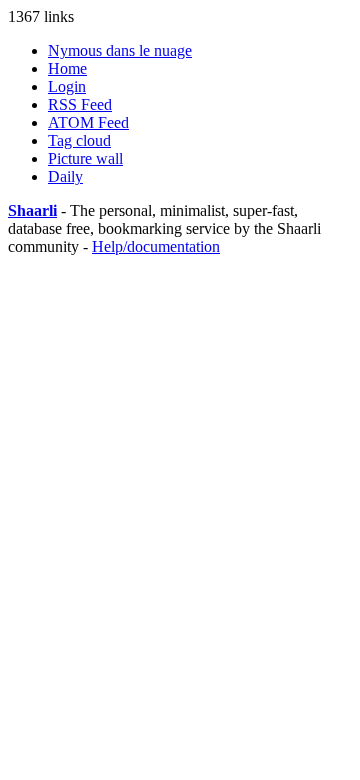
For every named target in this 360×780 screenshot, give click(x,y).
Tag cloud (79, 140)
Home (67, 68)
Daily (65, 176)
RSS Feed (80, 104)
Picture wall (85, 158)
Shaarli (32, 210)
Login (67, 86)
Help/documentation (156, 246)
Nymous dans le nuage (120, 50)
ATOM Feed (88, 122)
